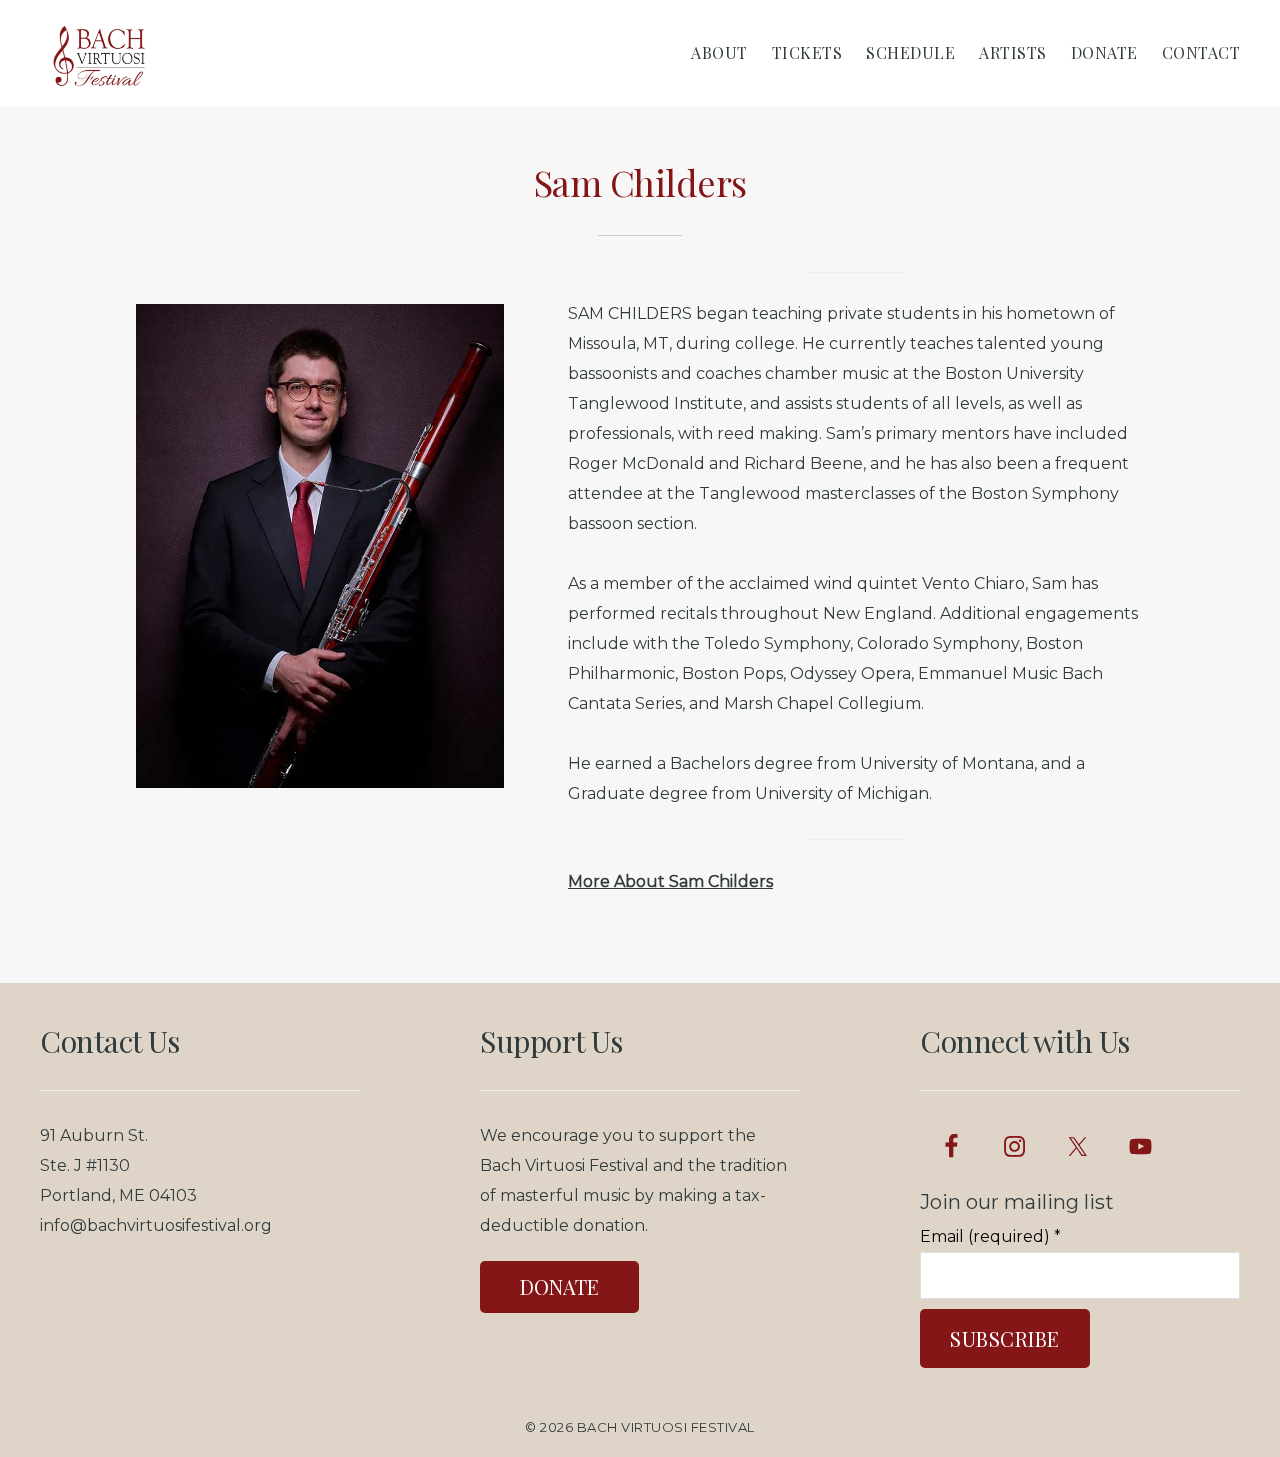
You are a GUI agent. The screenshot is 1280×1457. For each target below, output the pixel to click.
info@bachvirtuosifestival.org (156, 1225)
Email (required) (990, 1236)
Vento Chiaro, (975, 583)
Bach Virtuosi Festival (666, 1427)
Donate (559, 1286)
